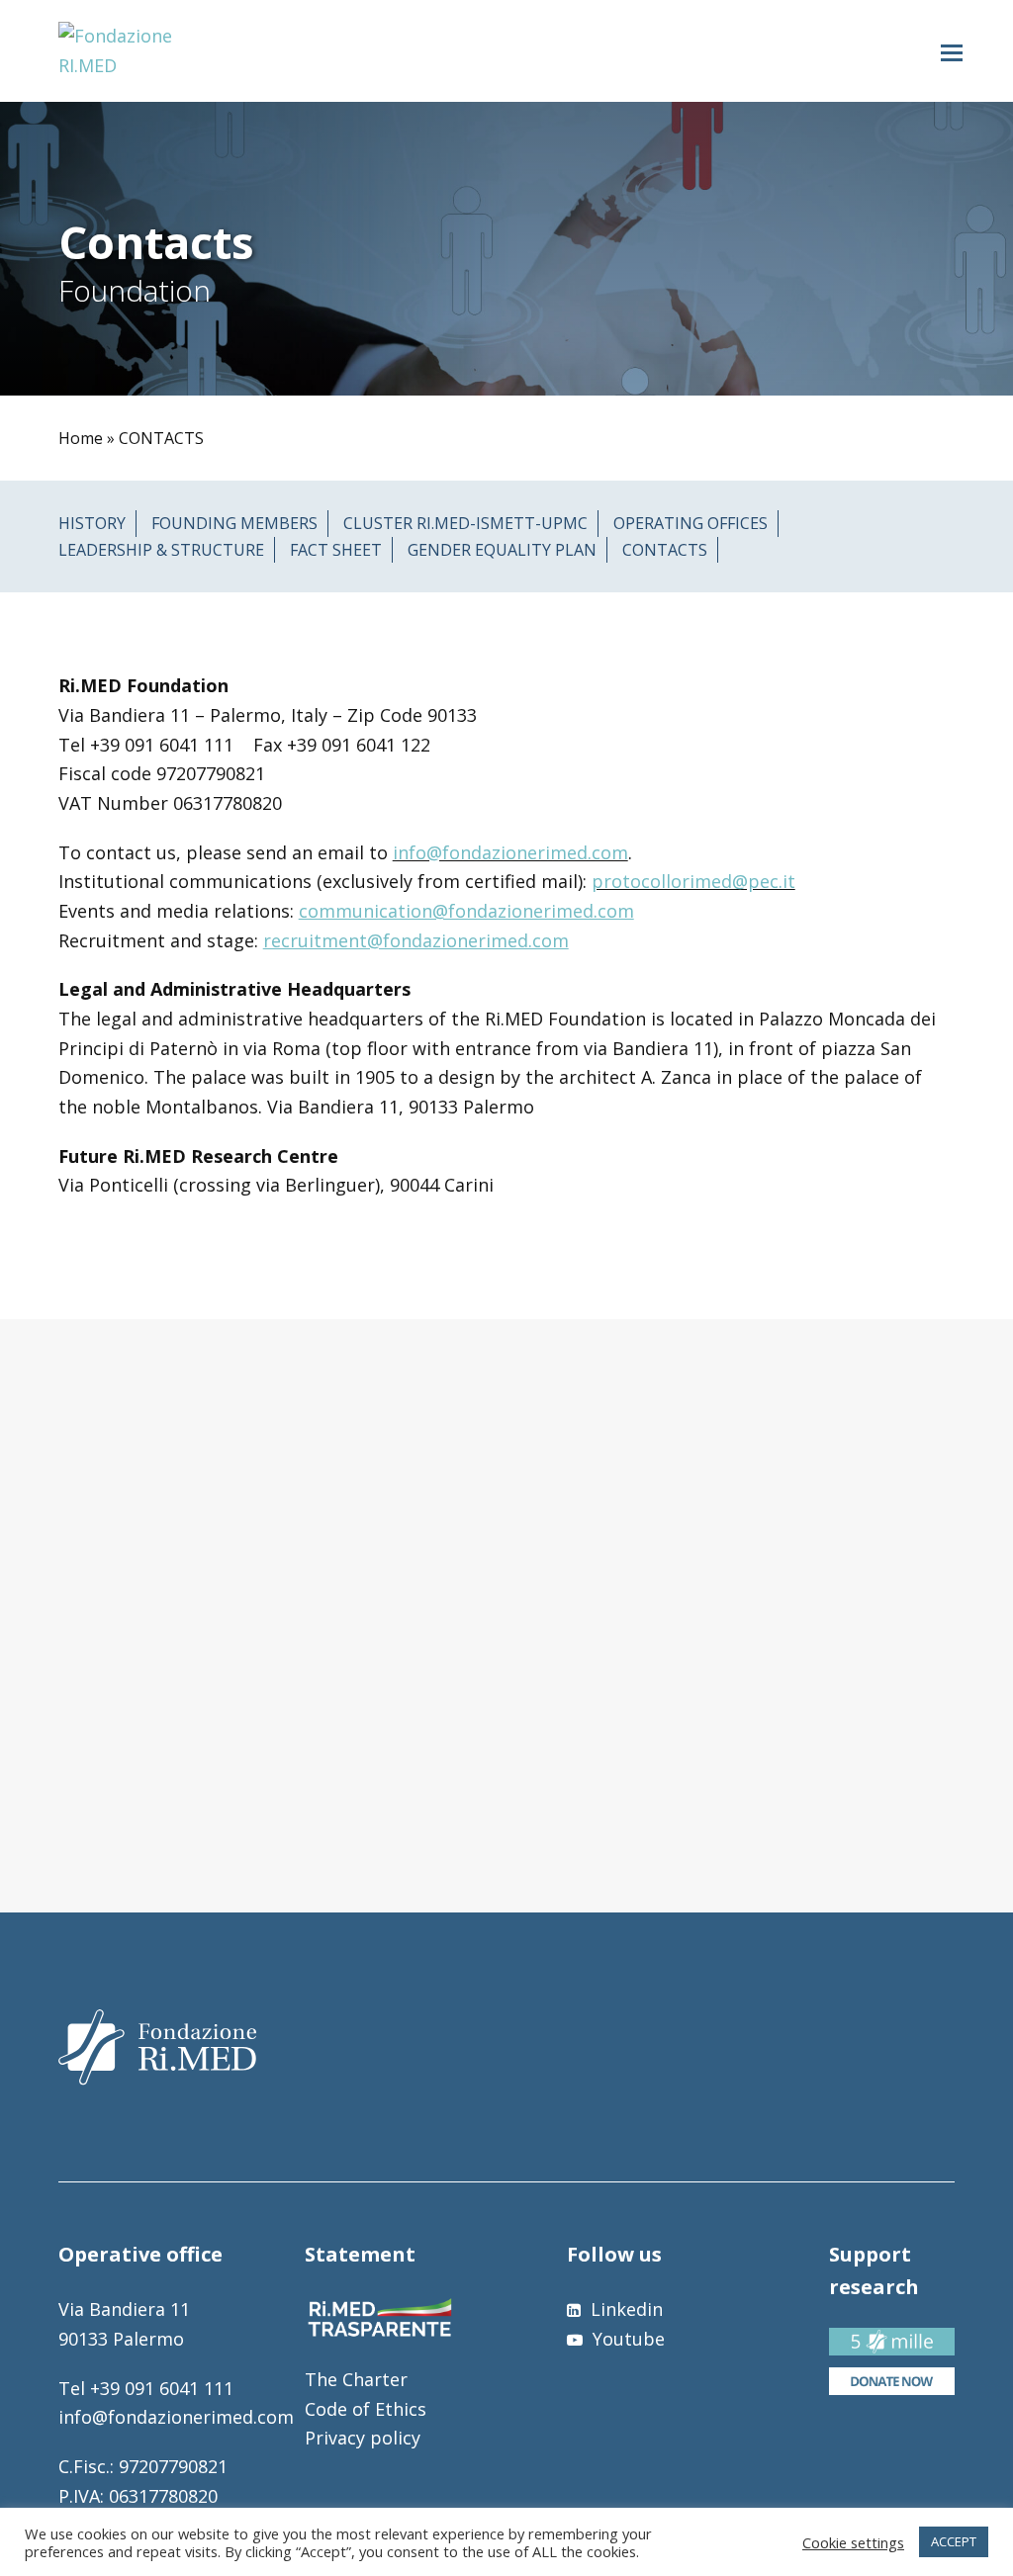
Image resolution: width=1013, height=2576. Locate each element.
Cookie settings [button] (853, 2542)
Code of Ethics (366, 2409)
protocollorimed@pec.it (693, 881)
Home (81, 438)
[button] (952, 51)
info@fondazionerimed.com (510, 852)
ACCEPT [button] (954, 2541)
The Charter (356, 2379)
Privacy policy (363, 2438)
